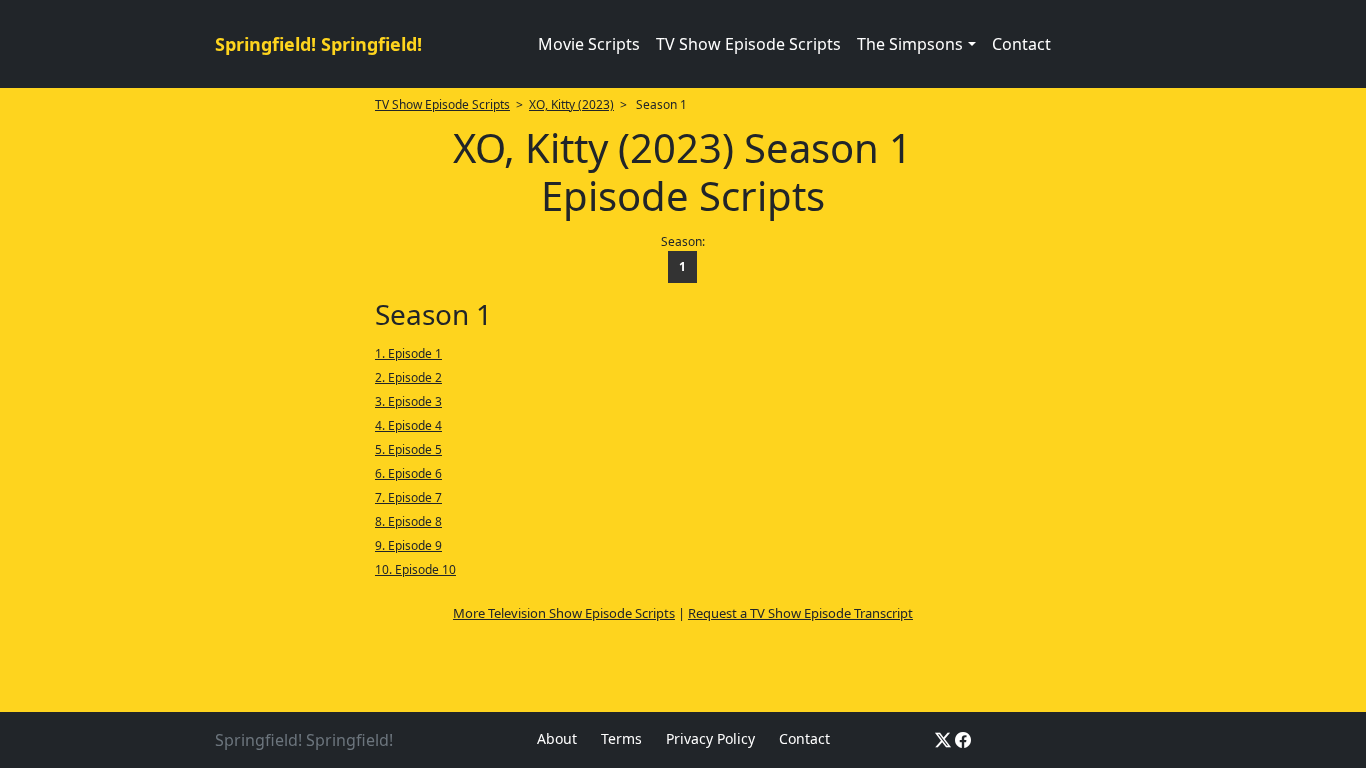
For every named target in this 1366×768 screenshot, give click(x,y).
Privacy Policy (710, 738)
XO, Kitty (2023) (571, 104)
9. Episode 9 (408, 545)
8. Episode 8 (408, 521)
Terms (621, 738)
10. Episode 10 (415, 569)
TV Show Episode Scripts (748, 44)
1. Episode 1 (408, 353)
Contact (1021, 44)
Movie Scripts (589, 44)
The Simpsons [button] (910, 44)
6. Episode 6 (408, 473)
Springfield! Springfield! (318, 44)
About (557, 738)
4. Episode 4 (408, 425)
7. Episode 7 (408, 497)
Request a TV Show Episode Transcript (800, 613)
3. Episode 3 (408, 401)
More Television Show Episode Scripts (564, 613)
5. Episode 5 (408, 449)
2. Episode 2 (408, 377)
